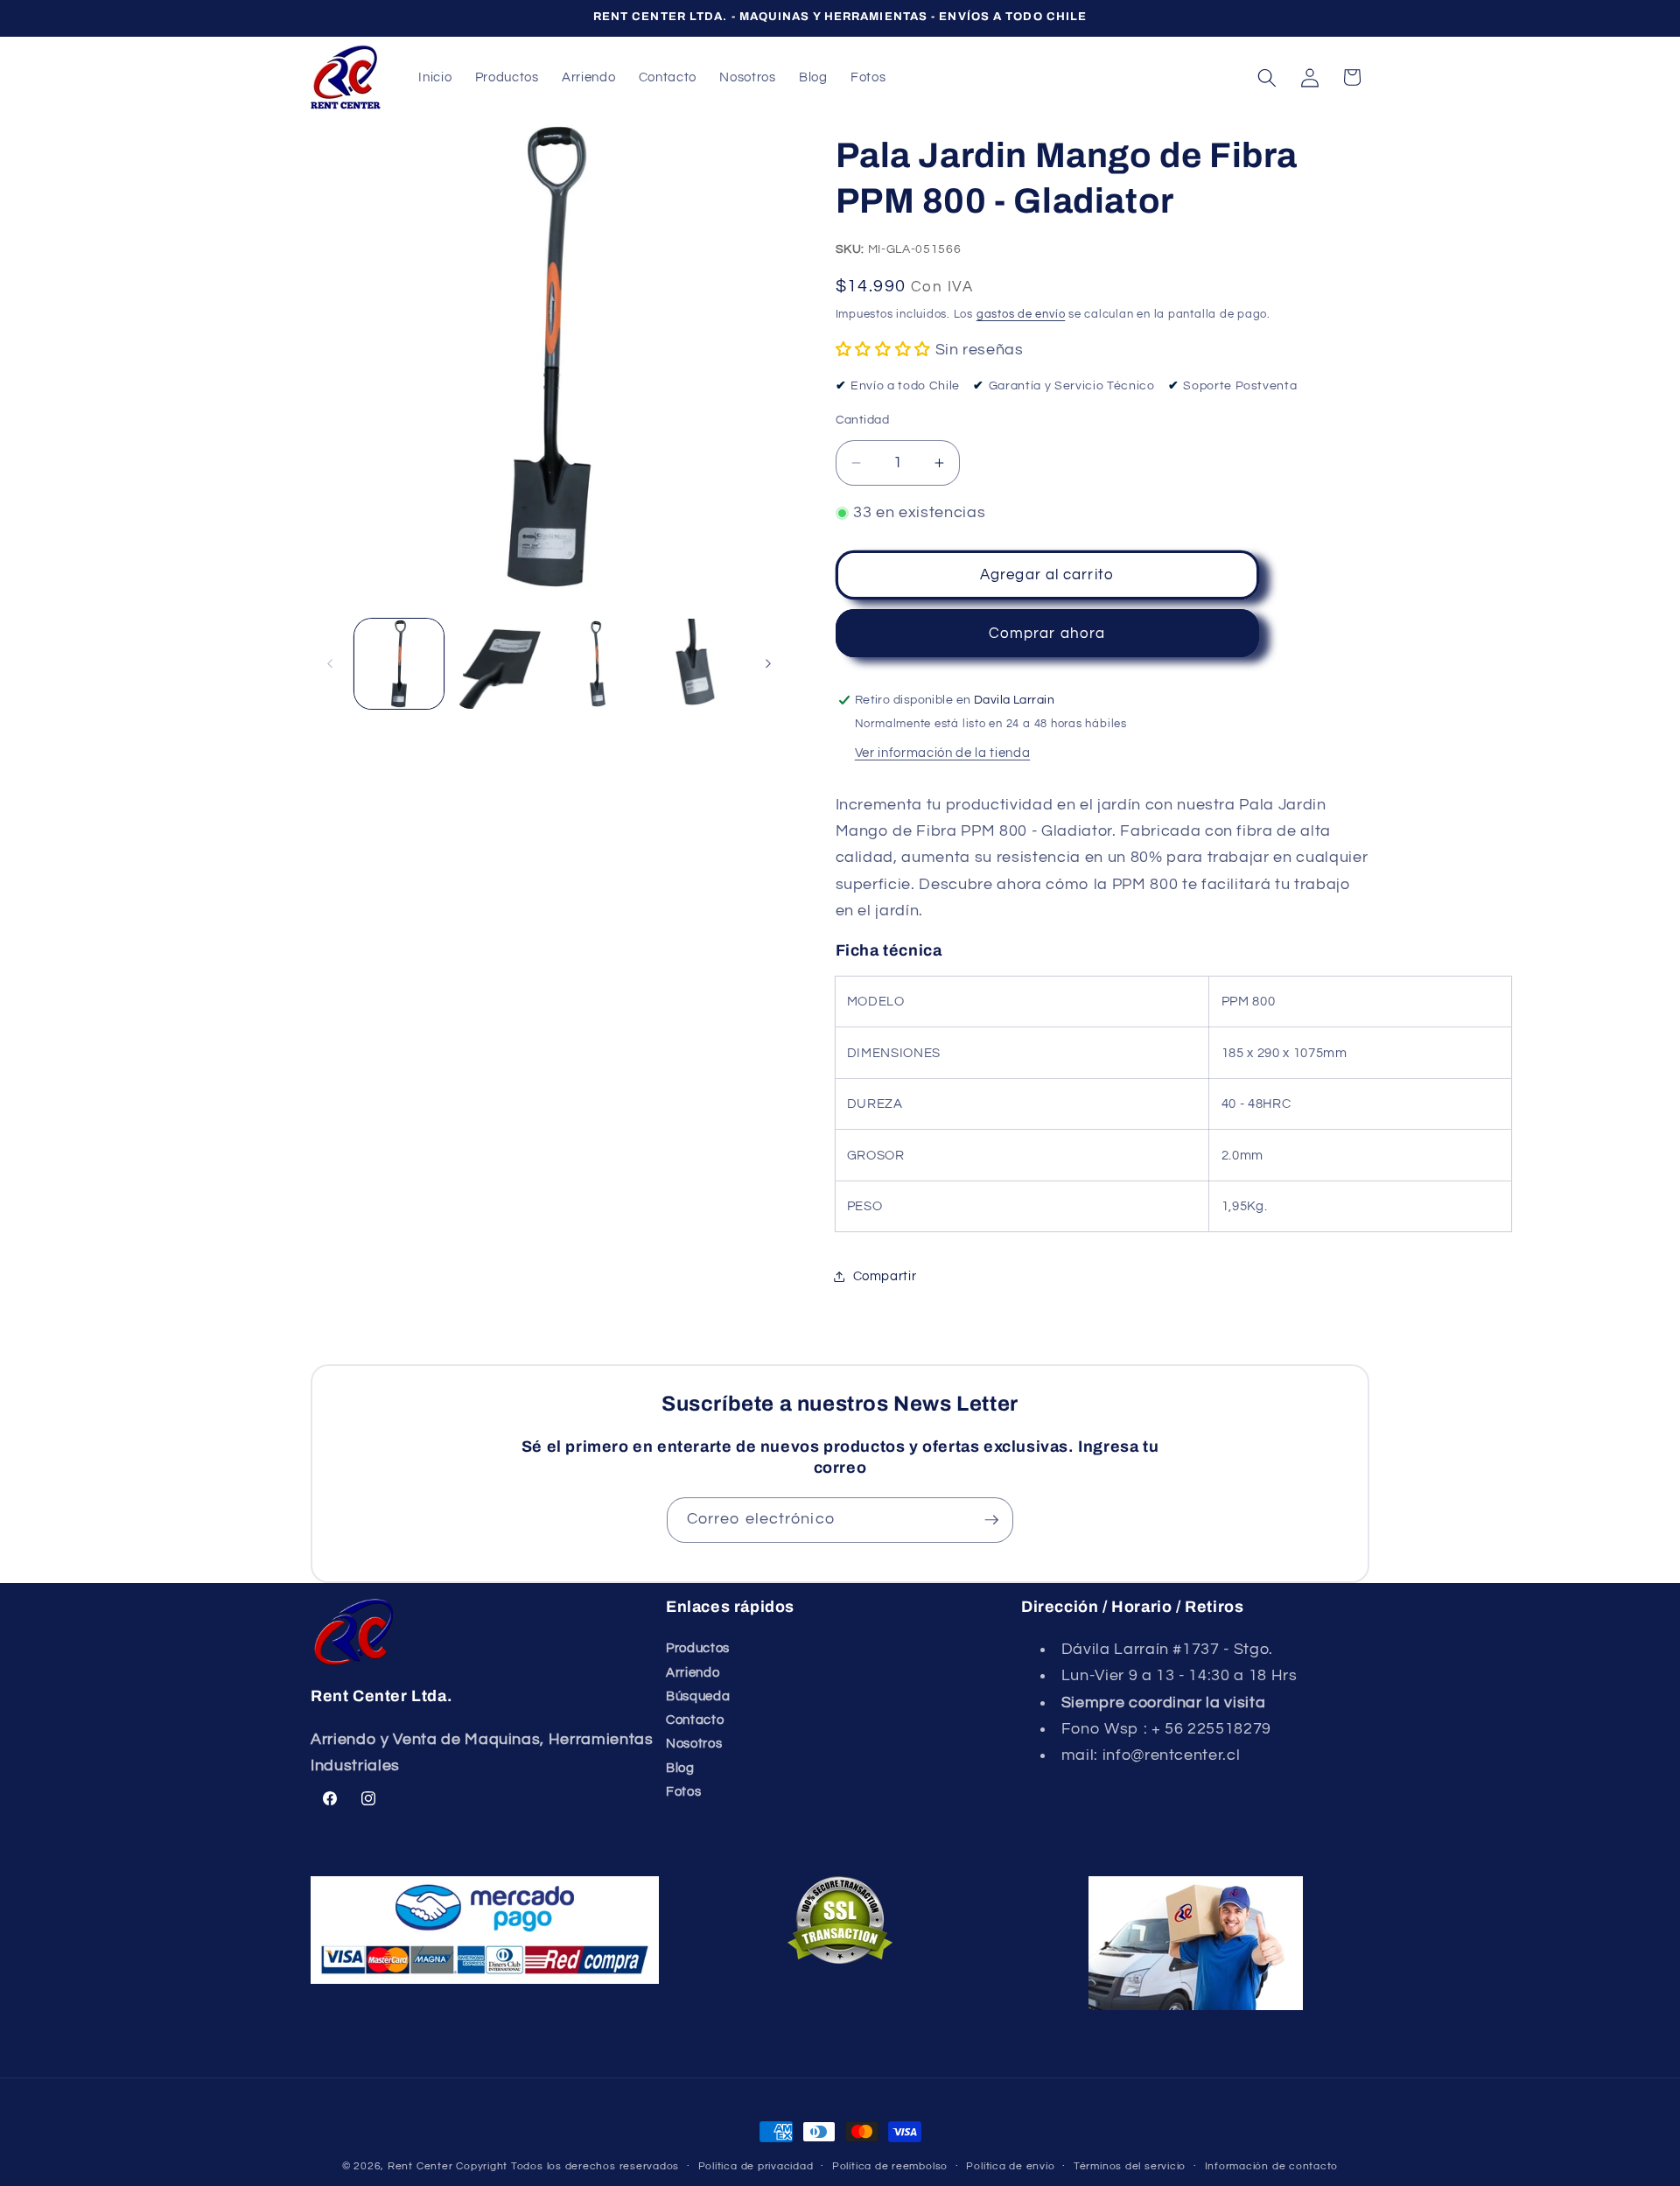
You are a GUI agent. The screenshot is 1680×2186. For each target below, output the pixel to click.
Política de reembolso (890, 2166)
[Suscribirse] (991, 1520)
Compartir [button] (885, 1276)
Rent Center (420, 2166)
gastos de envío (1021, 313)
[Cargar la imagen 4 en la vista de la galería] (697, 664)
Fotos (683, 1791)
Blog (680, 1768)
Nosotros (694, 1743)
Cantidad (863, 419)
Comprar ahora (1047, 633)
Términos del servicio (1130, 2166)
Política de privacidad (756, 2166)
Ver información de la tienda (942, 753)
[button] (1267, 77)
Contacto (695, 1720)
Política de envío (1010, 2166)
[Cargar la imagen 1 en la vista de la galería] (399, 664)
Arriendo (693, 1672)
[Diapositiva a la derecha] (768, 664)
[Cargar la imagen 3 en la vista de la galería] (598, 664)
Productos (698, 1648)
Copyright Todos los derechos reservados (567, 2166)
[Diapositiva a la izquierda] (330, 664)
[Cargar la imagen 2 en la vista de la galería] (498, 664)
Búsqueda (698, 1696)
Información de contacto (1272, 2166)
